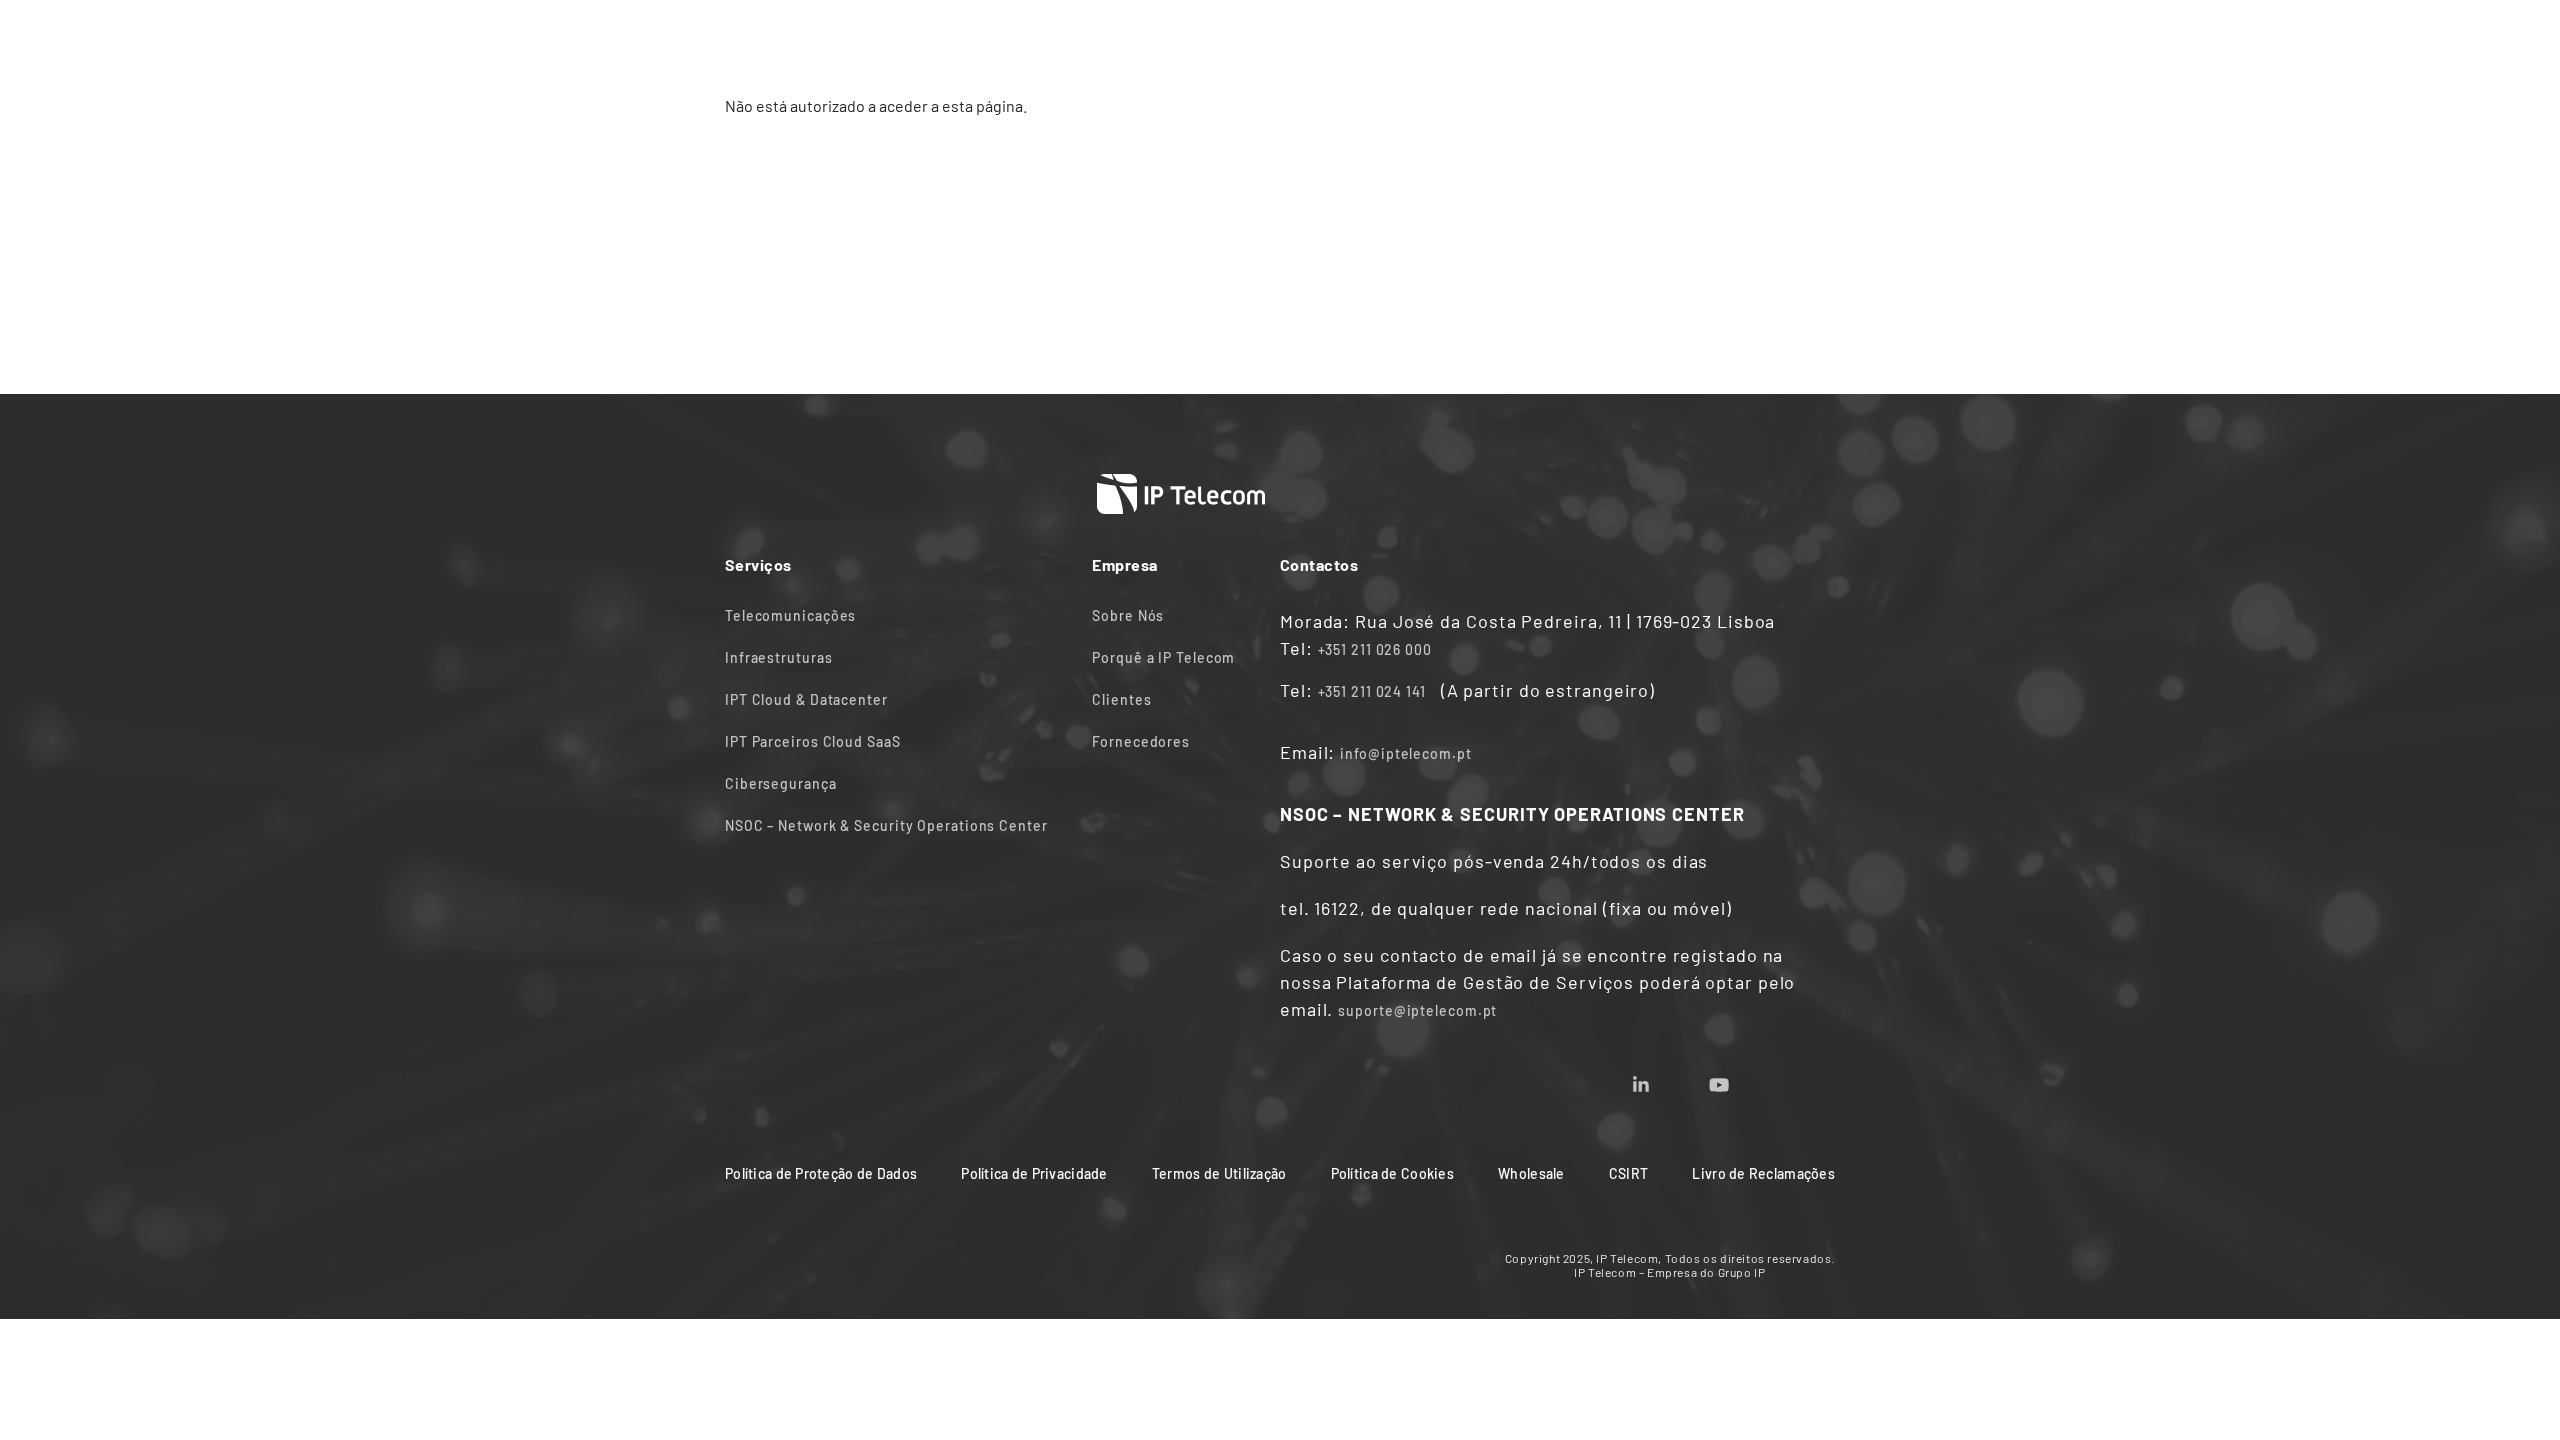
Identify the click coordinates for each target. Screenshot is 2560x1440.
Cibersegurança (781, 783)
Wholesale (1531, 1173)
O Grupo (1496, 37)
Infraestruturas (779, 657)
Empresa (1153, 37)
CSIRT (1628, 1173)
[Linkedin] (1665, 1078)
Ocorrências (1760, 37)
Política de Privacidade (1034, 1173)
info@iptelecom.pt (1405, 753)
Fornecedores (1141, 741)
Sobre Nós (1128, 615)
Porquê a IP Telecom (1163, 657)
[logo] (800, 37)
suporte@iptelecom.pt (1417, 1010)
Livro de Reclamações (1763, 1173)
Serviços (1052, 37)
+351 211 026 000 (1375, 649)
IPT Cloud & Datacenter (806, 699)
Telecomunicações (790, 615)
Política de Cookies (1392, 1173)
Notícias (1253, 37)
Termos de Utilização (1219, 1173)
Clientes (1121, 699)
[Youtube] (1743, 1078)
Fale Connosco (1376, 37)
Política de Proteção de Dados (821, 1173)
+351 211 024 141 (1372, 691)
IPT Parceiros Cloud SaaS (813, 741)
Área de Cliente (1620, 37)
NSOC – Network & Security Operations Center (886, 825)
